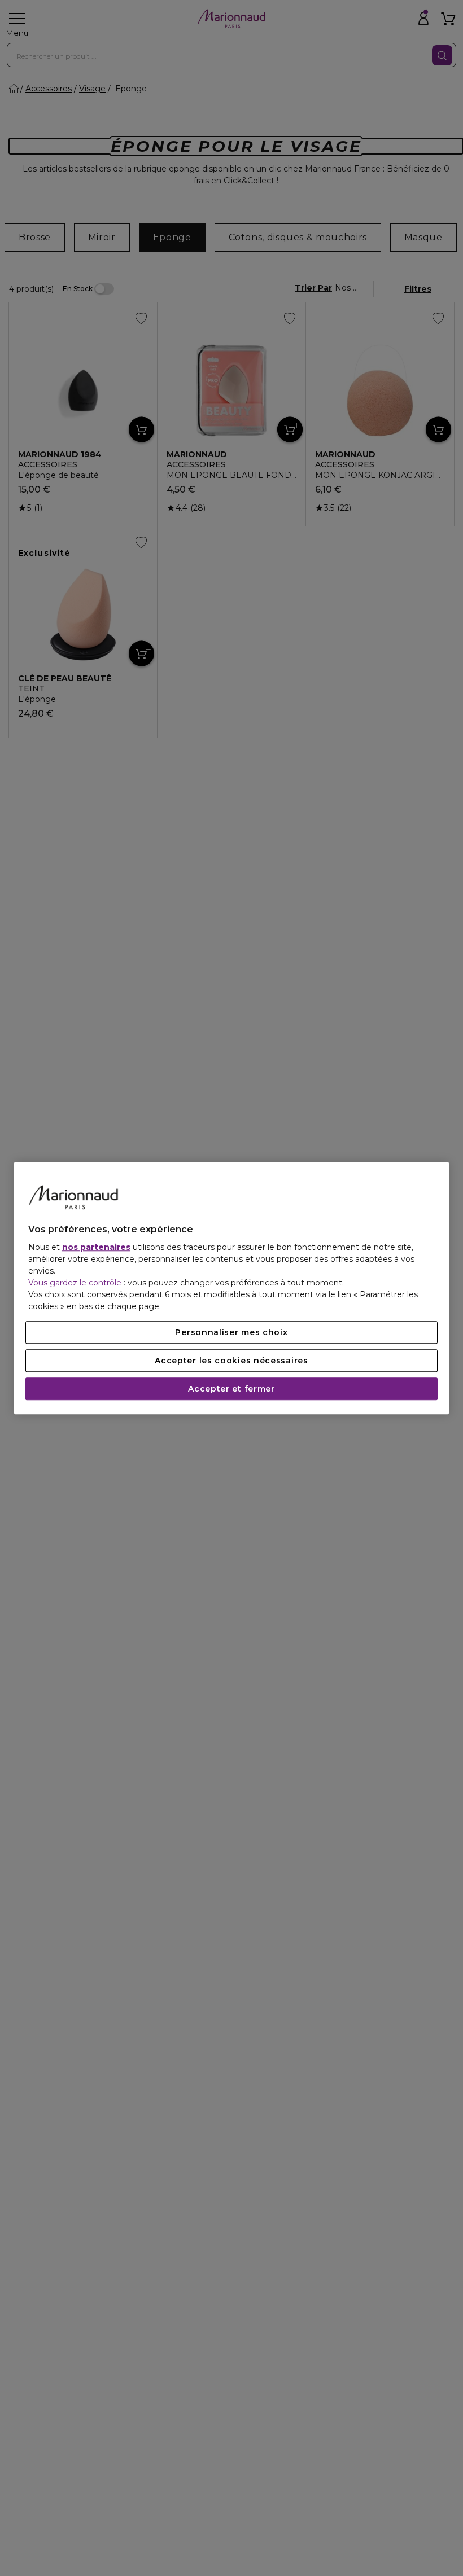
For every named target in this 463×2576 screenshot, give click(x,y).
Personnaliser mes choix (231, 1332)
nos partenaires (96, 1247)
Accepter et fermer (231, 1389)
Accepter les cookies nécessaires (231, 1361)
